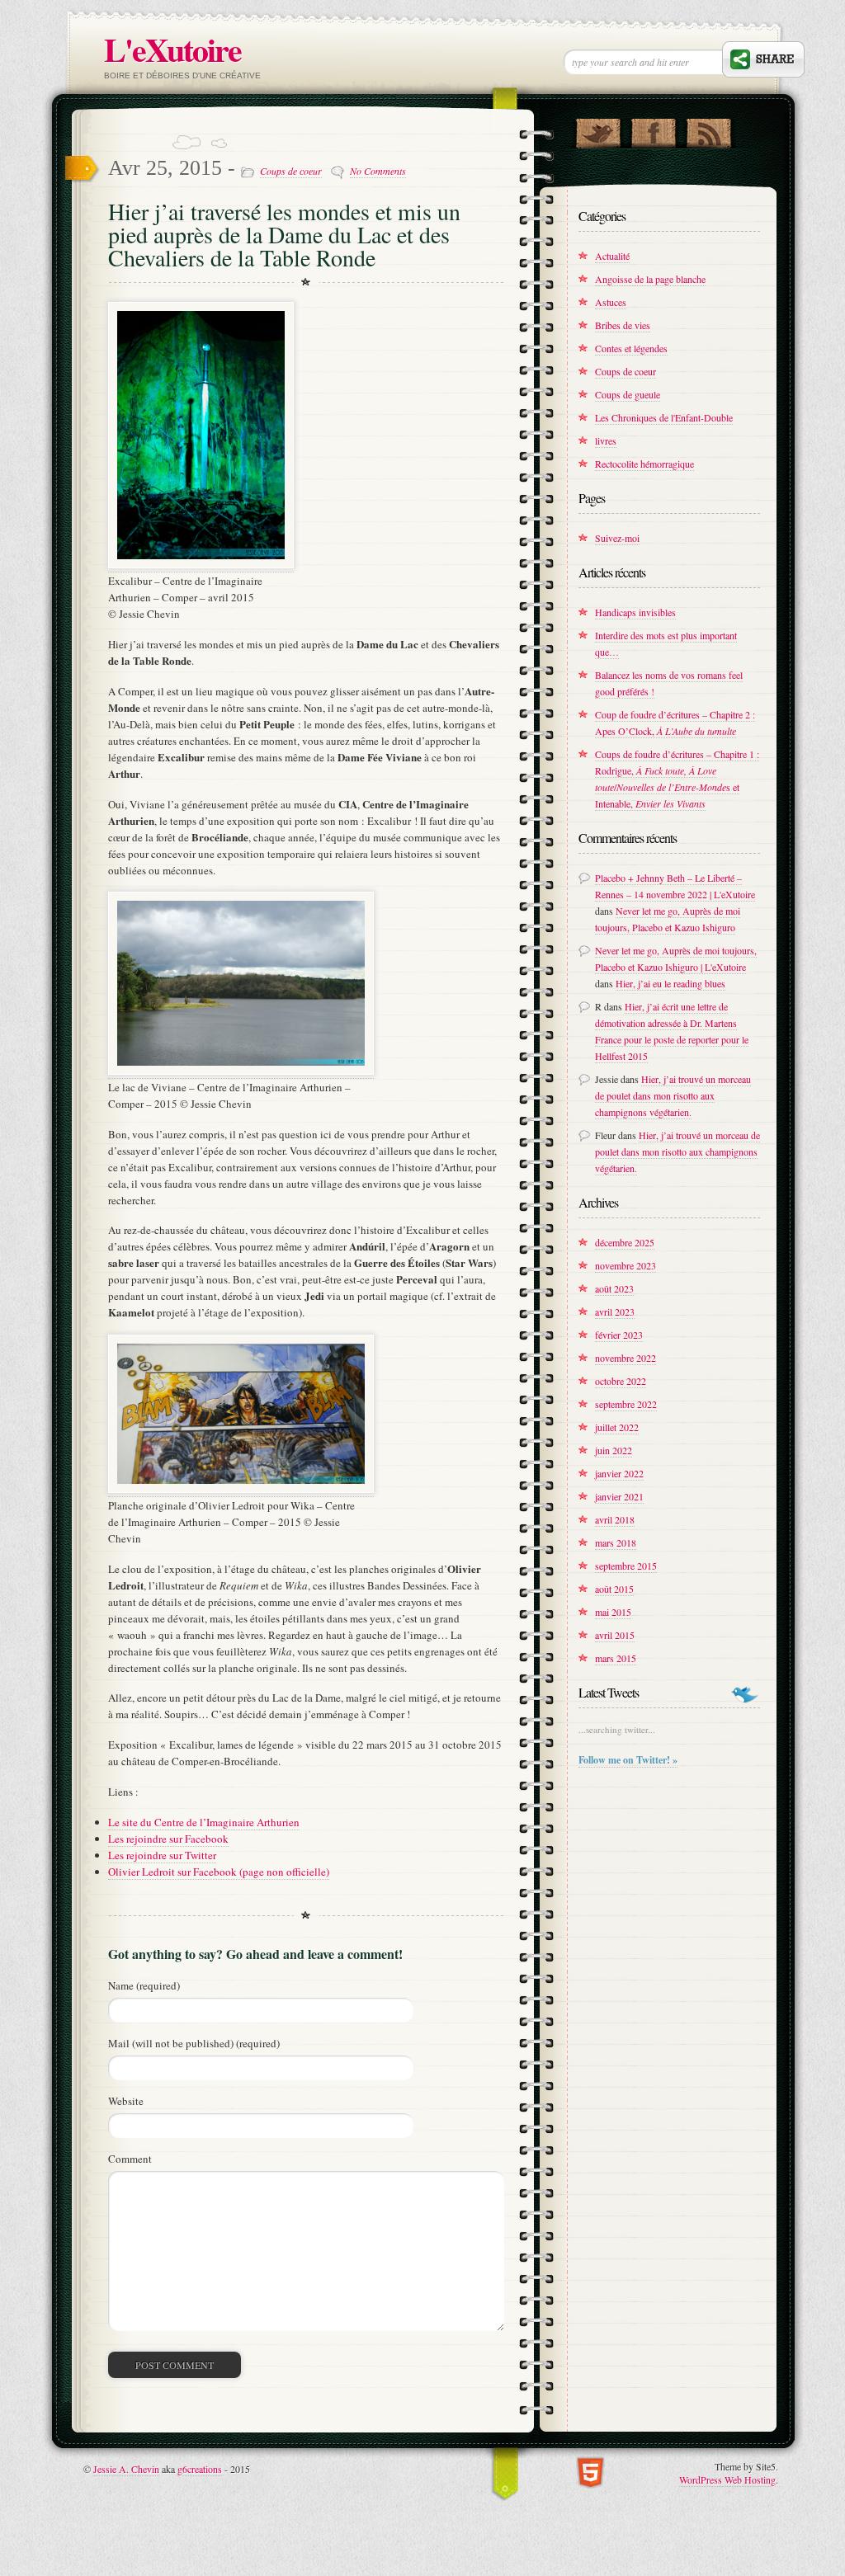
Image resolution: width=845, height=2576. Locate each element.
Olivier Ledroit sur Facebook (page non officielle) (219, 1872)
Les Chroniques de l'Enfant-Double (664, 417)
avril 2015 (615, 1635)
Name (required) (144, 1985)
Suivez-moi (617, 538)
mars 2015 (616, 1658)
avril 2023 (615, 1312)
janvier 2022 (619, 1473)
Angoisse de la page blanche (650, 279)
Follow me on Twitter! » (628, 1760)
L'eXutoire (172, 49)
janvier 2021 (619, 1496)
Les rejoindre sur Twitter (162, 1855)
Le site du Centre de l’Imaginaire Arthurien (204, 1822)
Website (126, 2101)
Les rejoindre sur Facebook (168, 1839)
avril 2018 (615, 1519)
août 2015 (614, 1589)
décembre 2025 (625, 1242)
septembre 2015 (626, 1566)
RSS (708, 130)
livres (606, 440)
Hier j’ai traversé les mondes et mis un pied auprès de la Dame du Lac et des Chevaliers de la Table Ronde (284, 234)
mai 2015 (613, 1612)
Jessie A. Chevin (126, 2469)
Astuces (611, 302)
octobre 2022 (621, 1381)
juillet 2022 (617, 1427)
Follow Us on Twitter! (598, 130)
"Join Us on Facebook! (653, 130)
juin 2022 (614, 1450)
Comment (130, 2159)
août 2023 (614, 1288)
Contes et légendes (631, 348)
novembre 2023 (625, 1265)
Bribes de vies (623, 325)
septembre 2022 (626, 1404)
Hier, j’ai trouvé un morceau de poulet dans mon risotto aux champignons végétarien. (673, 1095)
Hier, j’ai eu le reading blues (670, 983)
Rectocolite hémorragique (644, 464)
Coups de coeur (291, 171)
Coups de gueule (628, 394)
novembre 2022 (625, 1358)
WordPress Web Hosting (727, 2479)
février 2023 (619, 1335)
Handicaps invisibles (635, 612)
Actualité (612, 256)
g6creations (200, 2469)
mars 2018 (616, 1542)
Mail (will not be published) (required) (194, 2043)
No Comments (378, 171)
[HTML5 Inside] (590, 2471)
